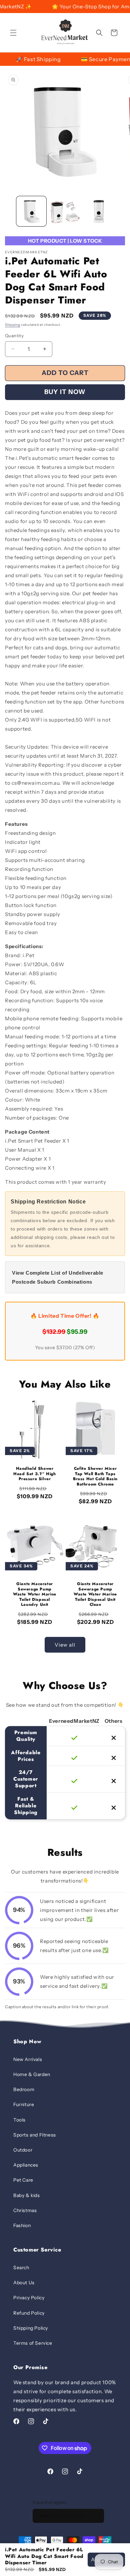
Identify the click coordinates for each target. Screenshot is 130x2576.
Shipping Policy (31, 2328)
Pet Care (23, 2180)
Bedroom (24, 2089)
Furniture (24, 2104)
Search (21, 2268)
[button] (13, 33)
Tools (19, 2120)
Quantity (14, 336)
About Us (24, 2283)
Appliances (26, 2165)
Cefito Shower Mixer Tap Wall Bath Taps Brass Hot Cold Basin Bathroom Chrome (95, 1476)
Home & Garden (32, 2074)
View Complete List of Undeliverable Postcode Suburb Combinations (58, 1277)
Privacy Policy (29, 2298)
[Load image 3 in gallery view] (98, 211)
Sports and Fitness (35, 2135)
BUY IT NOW (65, 392)
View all (65, 1645)
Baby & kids (27, 2195)
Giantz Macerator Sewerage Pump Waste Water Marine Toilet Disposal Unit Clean (95, 1594)
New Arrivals (28, 2059)
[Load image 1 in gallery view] (31, 211)
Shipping (13, 325)
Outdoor (23, 2150)
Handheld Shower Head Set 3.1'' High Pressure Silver (34, 1474)
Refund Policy (29, 2313)
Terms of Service (33, 2343)
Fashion (22, 2225)
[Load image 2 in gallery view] (65, 211)
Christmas (25, 2210)
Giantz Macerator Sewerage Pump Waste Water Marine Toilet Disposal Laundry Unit (35, 1594)
